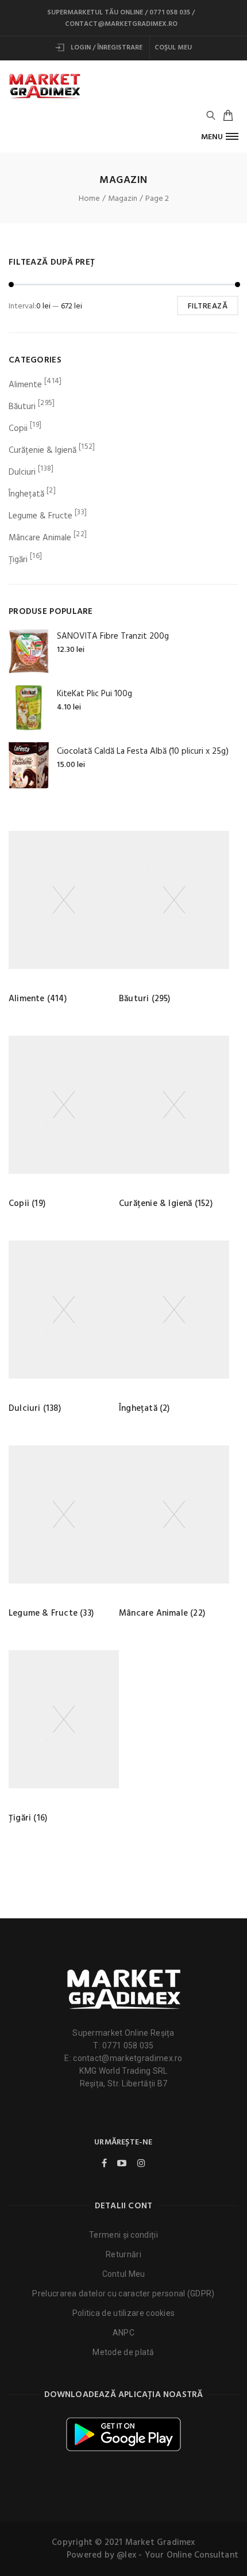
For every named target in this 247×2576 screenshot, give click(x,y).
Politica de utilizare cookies (124, 2313)
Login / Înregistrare (106, 48)
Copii (18, 429)
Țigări (18, 560)
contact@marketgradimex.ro (121, 24)
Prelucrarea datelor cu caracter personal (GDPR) (123, 2293)
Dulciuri (22, 472)
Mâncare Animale (40, 538)
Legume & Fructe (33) (51, 1613)
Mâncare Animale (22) (162, 1613)
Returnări (123, 2254)
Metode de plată (123, 2352)
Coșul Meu (173, 48)
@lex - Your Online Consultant (177, 2555)
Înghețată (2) (144, 1409)
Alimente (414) (38, 999)
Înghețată (26, 494)
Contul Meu (124, 2274)
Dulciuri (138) (35, 1409)
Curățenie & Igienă (43, 451)
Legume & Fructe (40, 516)
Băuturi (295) (145, 999)
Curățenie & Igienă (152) (166, 1204)
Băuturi (22, 407)
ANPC (123, 2333)
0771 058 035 (170, 13)
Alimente (25, 385)
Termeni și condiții (123, 2235)
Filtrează (208, 306)
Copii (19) (27, 1204)
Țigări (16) (28, 1818)
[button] (220, 137)
